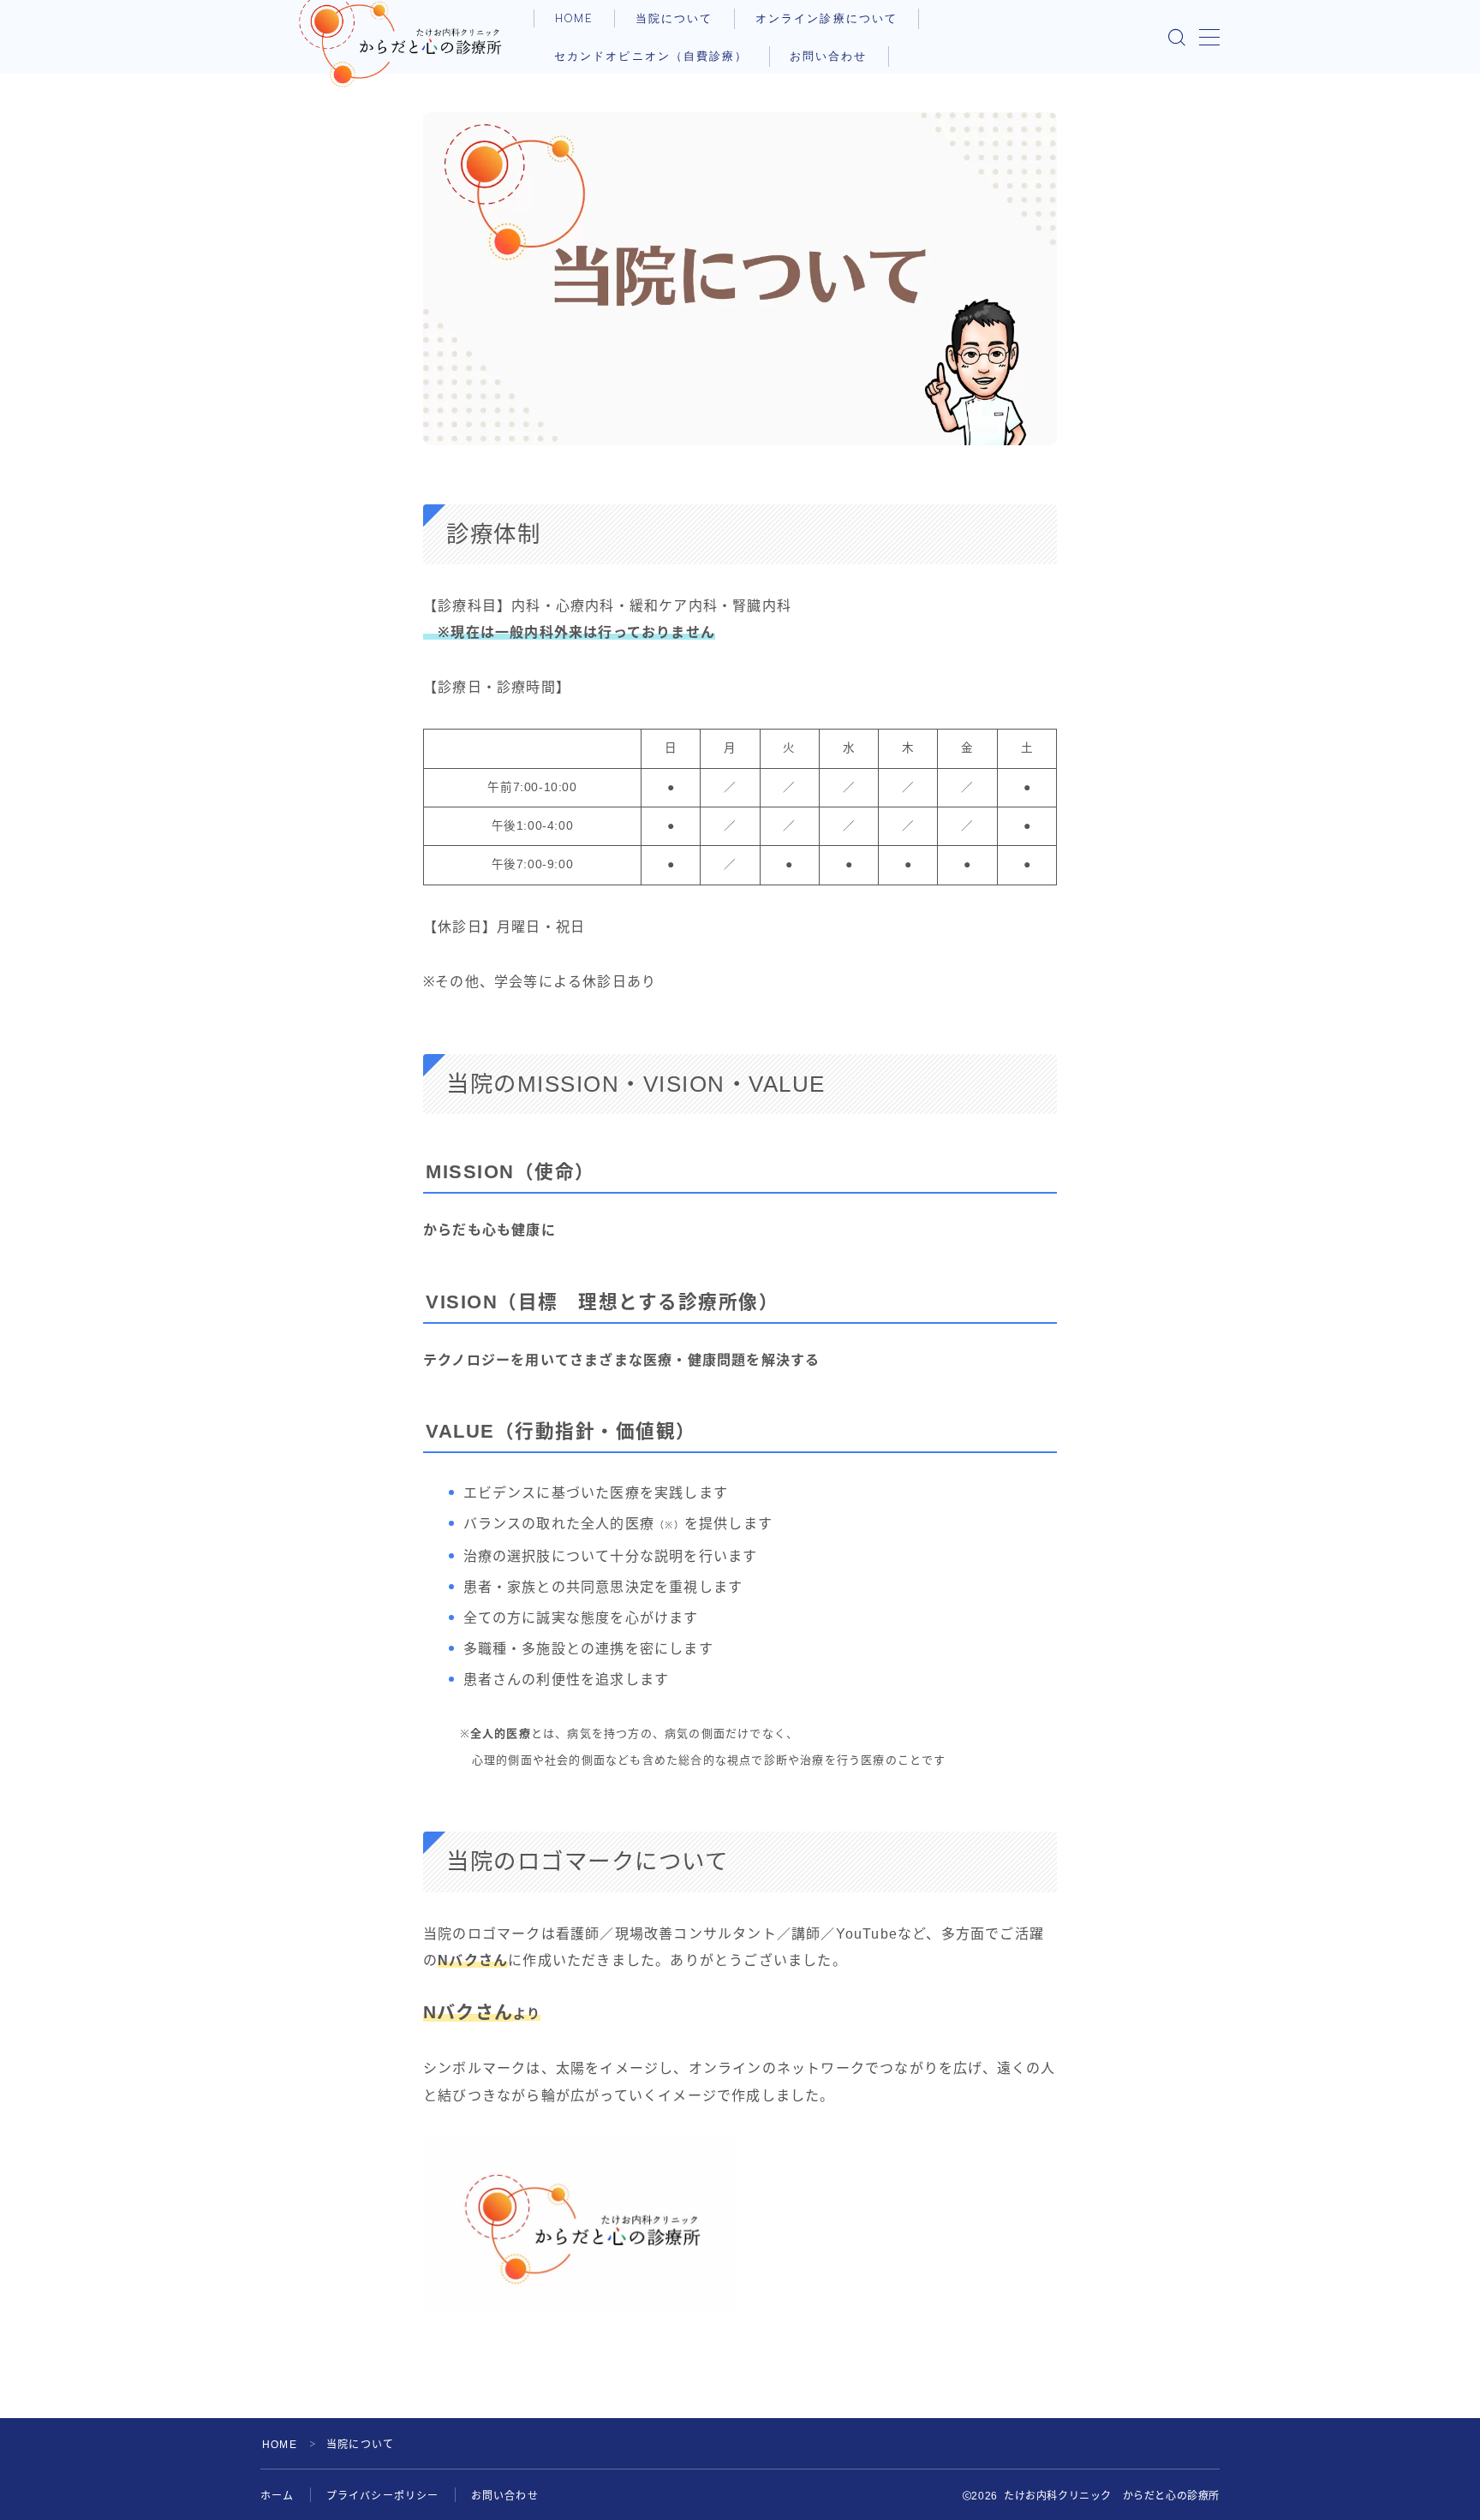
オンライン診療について (827, 18)
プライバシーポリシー (383, 2496)
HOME (574, 18)
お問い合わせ (829, 56)
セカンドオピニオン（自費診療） (651, 56)
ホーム (277, 2496)
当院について (674, 18)
